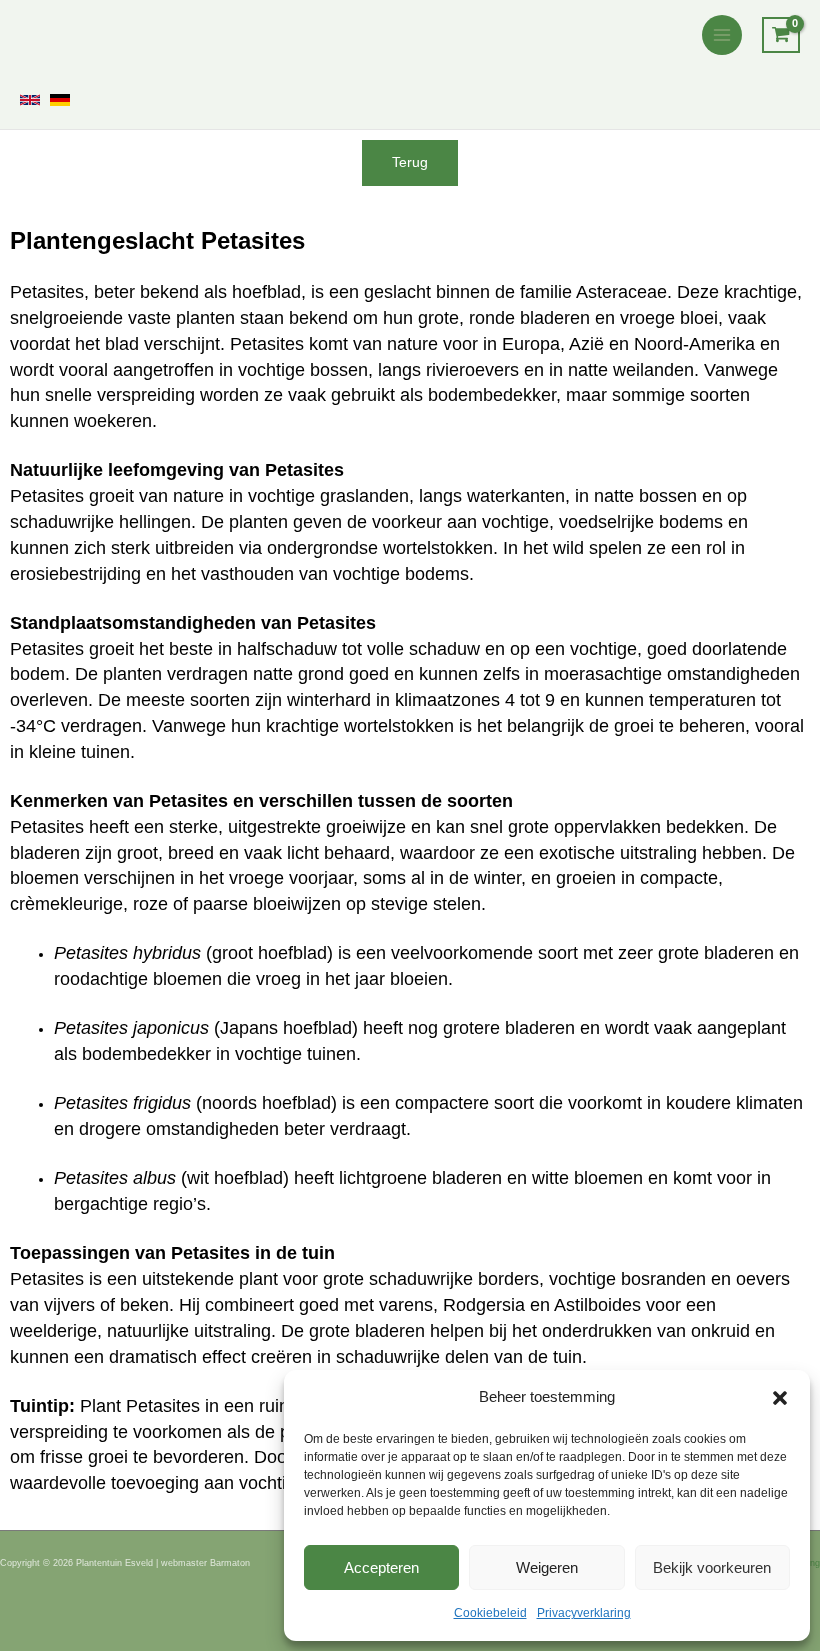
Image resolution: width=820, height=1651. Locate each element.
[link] (30, 100)
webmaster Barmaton (205, 1563)
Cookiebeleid (490, 1613)
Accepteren (381, 1567)
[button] (780, 1398)
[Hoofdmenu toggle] (722, 35)
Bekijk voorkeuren (712, 1567)
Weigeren (547, 1567)
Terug (410, 162)
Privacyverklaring (584, 1613)
